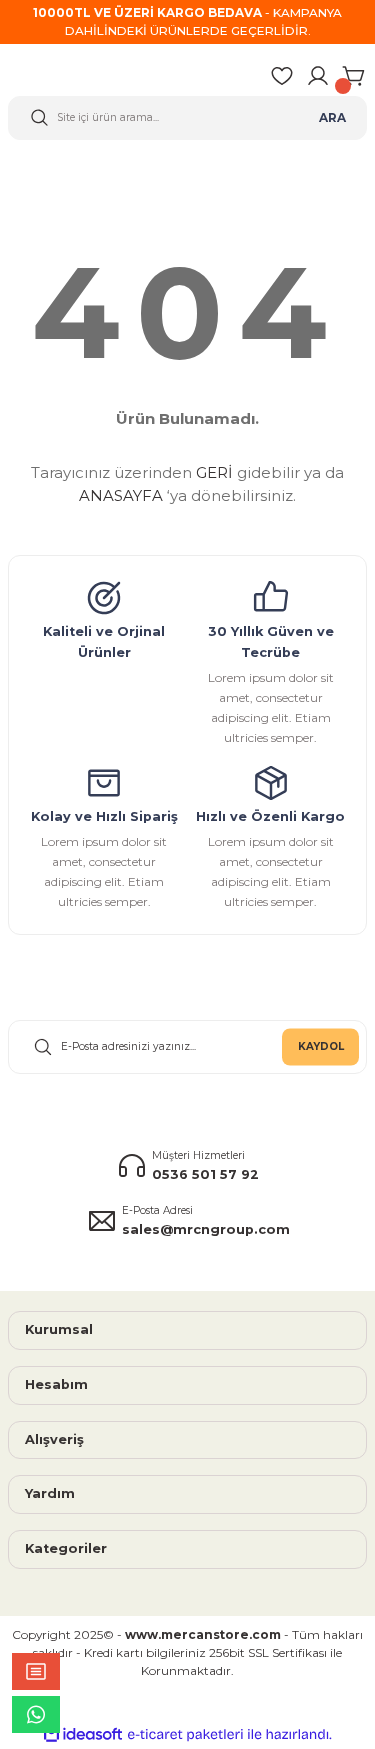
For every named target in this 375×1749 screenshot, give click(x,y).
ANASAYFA (121, 495)
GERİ (214, 472)
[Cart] (354, 76)
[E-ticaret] (185, 1734)
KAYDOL (321, 1046)
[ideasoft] (83, 1735)
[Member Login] (318, 76)
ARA (332, 117)
